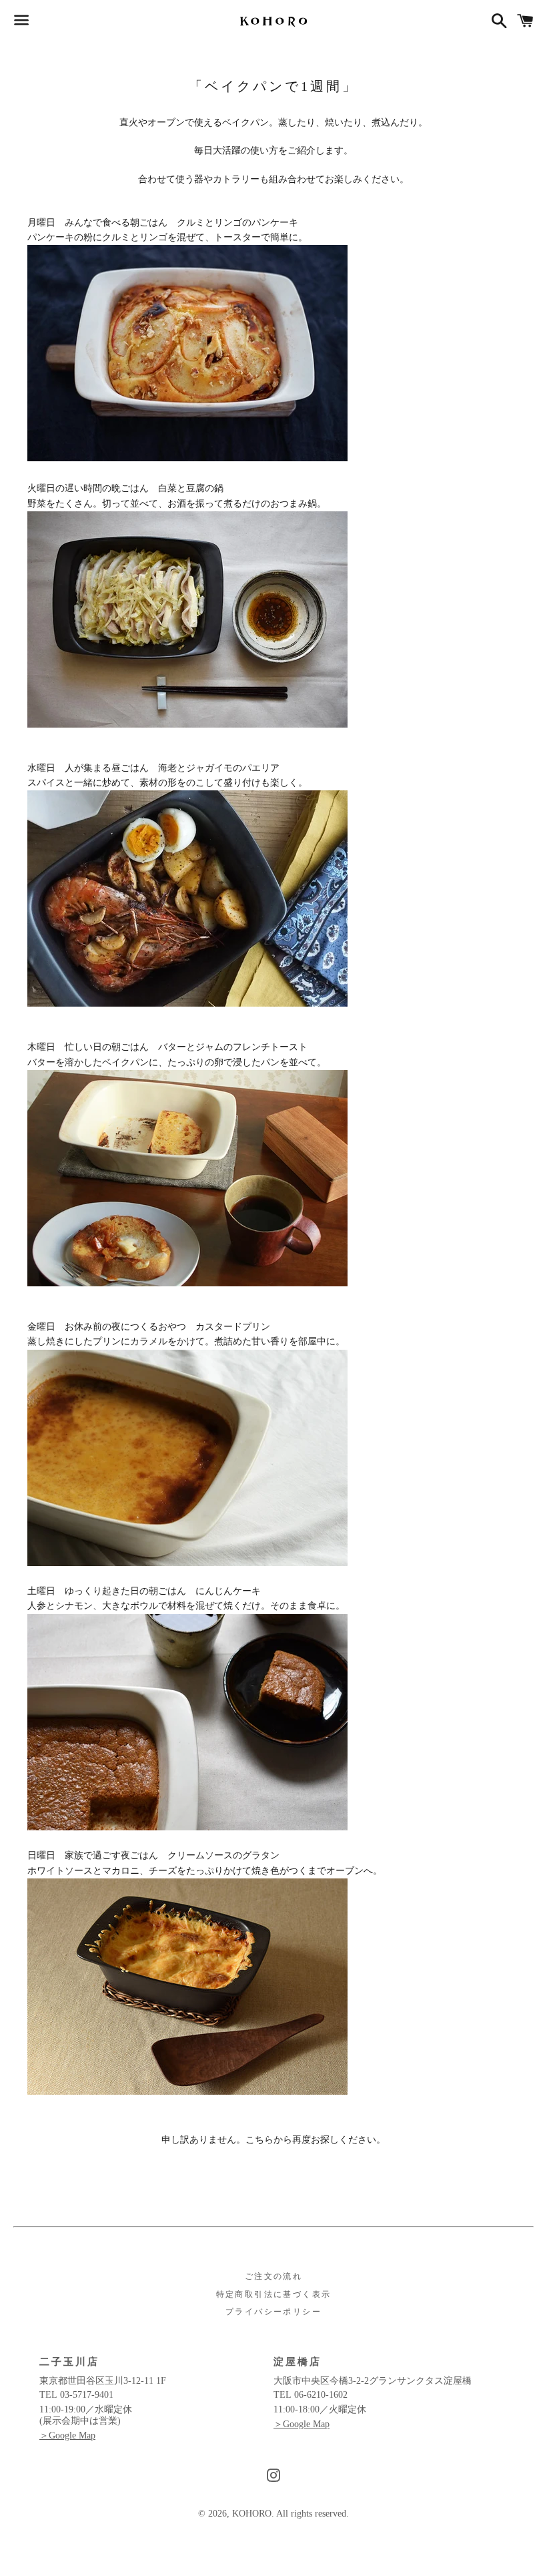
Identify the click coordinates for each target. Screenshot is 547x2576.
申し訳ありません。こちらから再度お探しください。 (273, 2140)
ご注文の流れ (273, 2276)
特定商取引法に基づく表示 (274, 2294)
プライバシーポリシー (273, 2312)
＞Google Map (67, 2435)
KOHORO (252, 2514)
